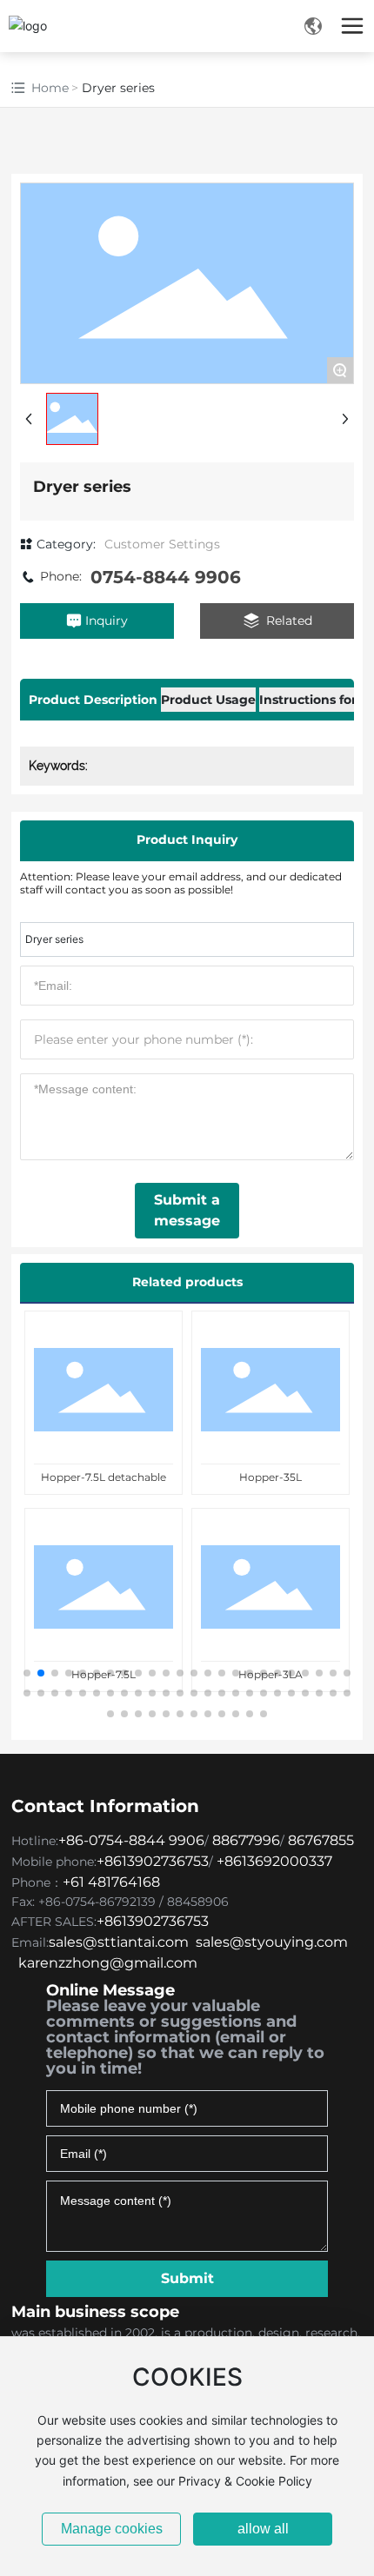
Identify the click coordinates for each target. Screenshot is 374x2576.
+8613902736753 (153, 1861)
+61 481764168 (113, 1882)
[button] (27, 1673)
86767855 (321, 1840)
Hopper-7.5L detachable (104, 1477)
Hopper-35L (270, 1477)
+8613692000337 (274, 1861)
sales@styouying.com (272, 1942)
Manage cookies (112, 2529)
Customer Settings (162, 544)
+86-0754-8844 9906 (131, 1840)
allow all (263, 2529)
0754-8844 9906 (166, 577)
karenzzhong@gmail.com (108, 1963)
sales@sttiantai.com (119, 1942)
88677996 (246, 1840)
